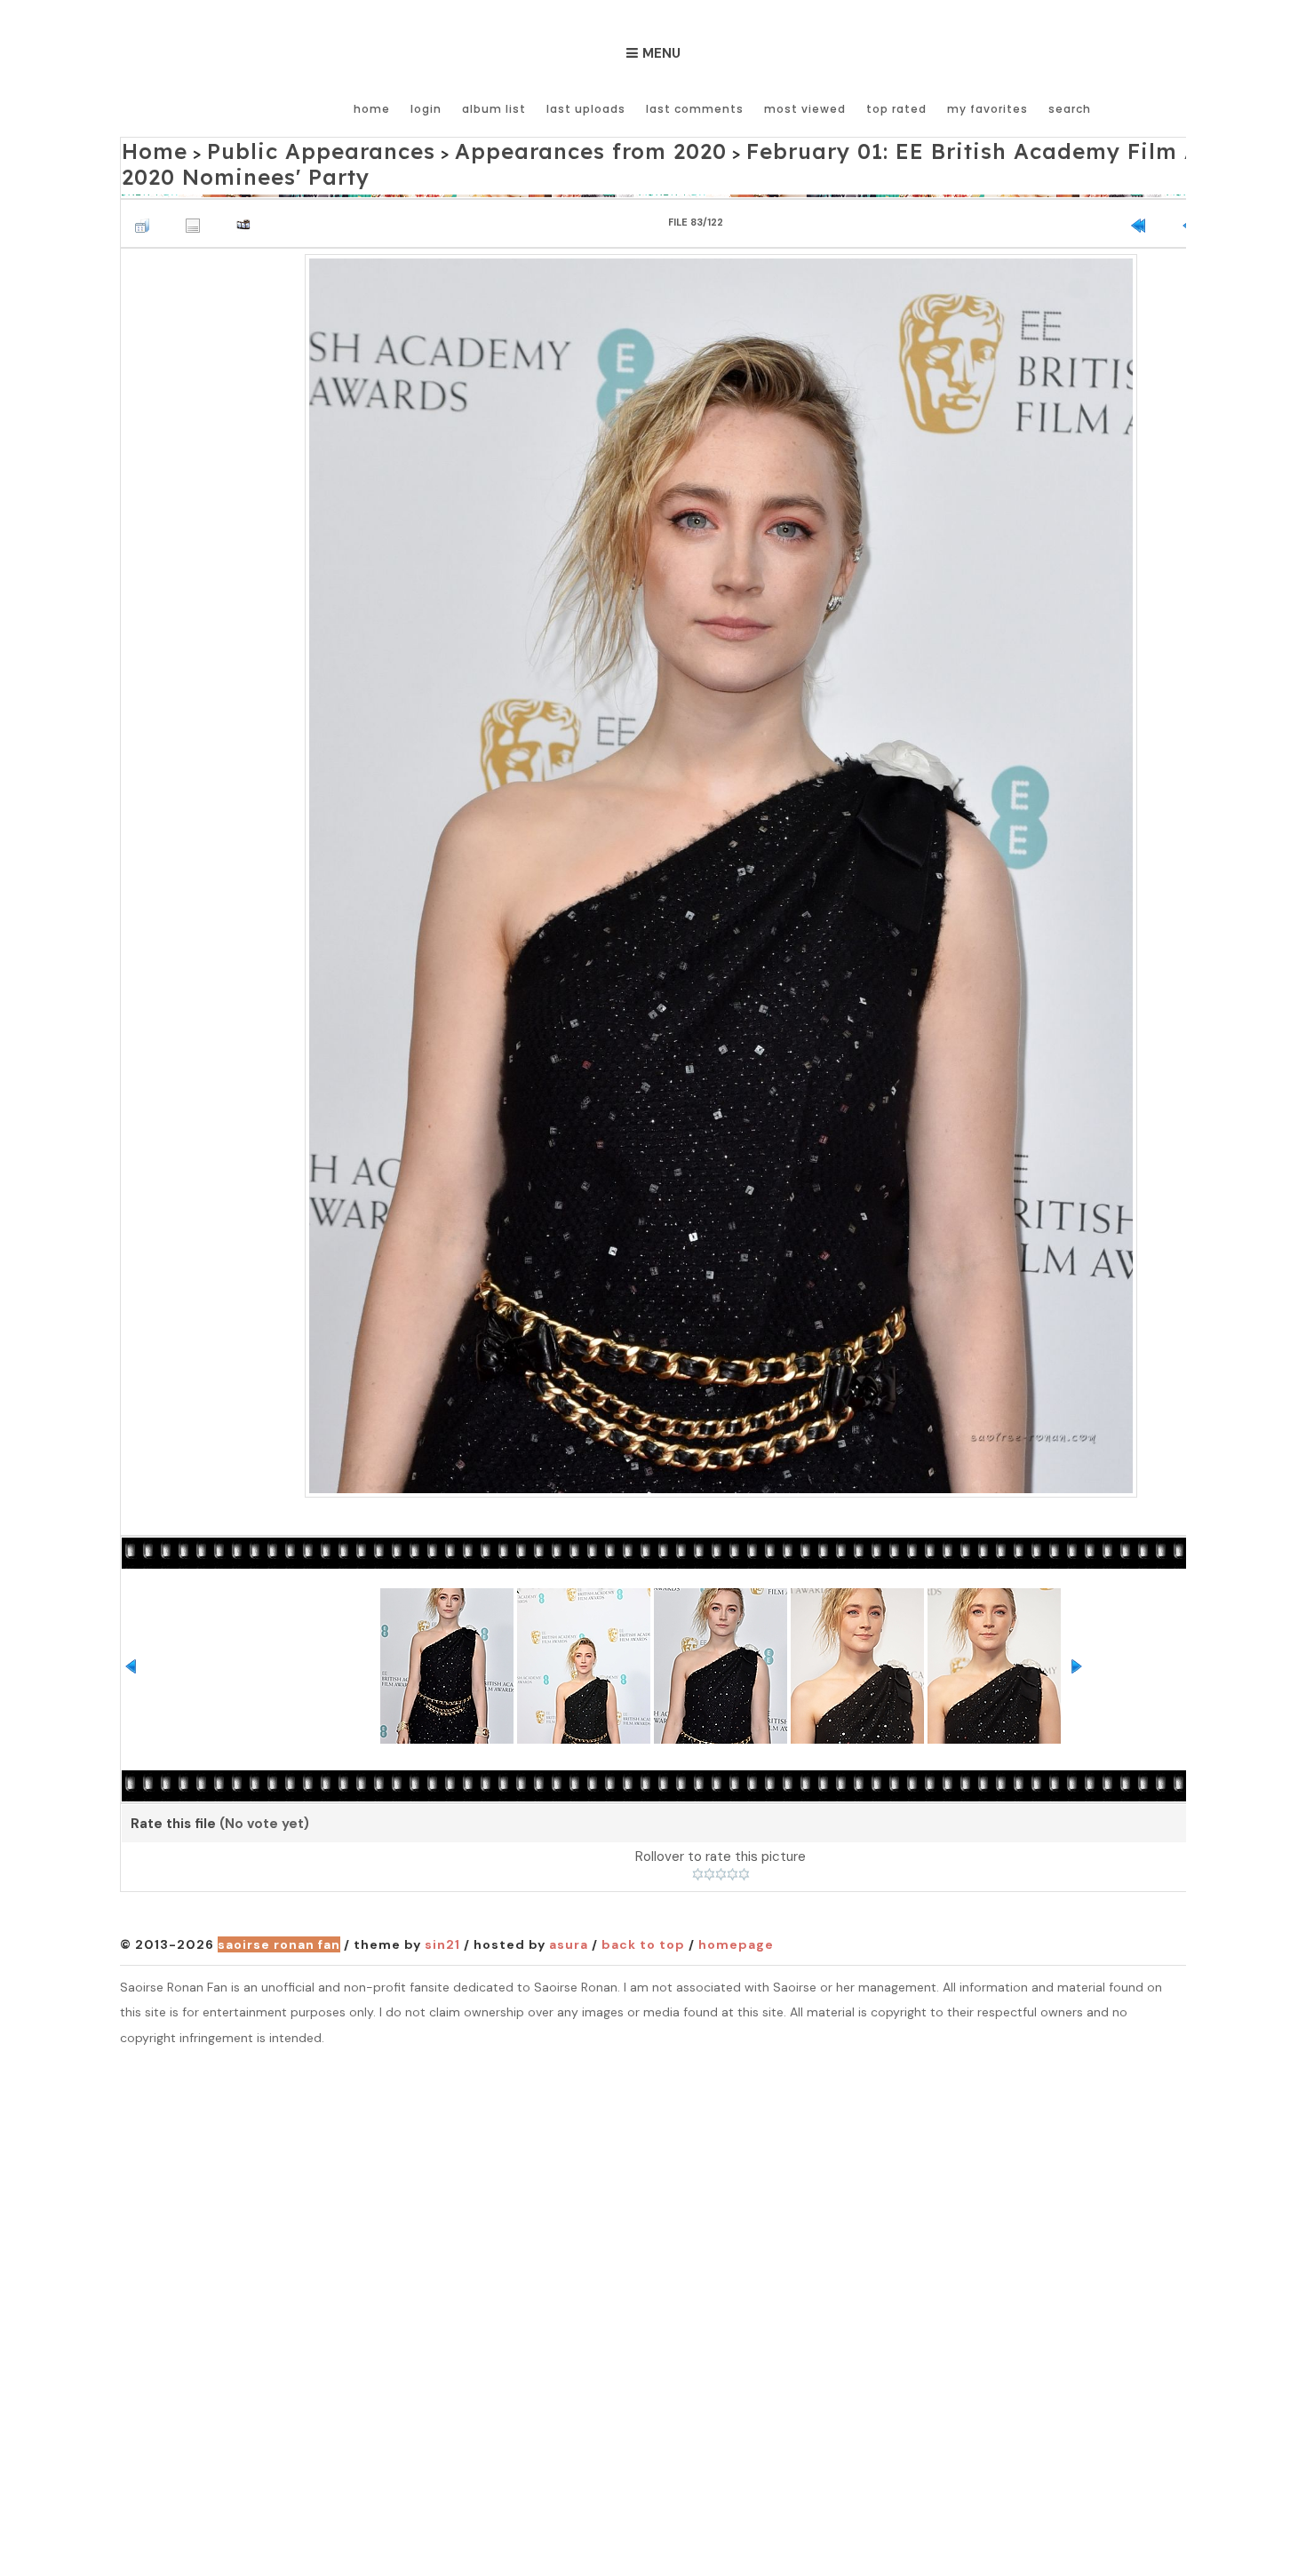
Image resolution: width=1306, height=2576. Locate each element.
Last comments (695, 109)
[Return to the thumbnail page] (147, 190)
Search (1070, 109)
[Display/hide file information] (197, 190)
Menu (661, 53)
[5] (744, 1844)
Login (426, 109)
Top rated (896, 109)
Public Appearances (278, 148)
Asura (569, 1914)
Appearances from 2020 (488, 148)
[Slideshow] (248, 190)
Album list (494, 109)
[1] (698, 1844)
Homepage (736, 1914)
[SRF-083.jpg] (721, 843)
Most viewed (805, 109)
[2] (709, 1844)
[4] (733, 1844)
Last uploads (586, 109)
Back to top (643, 1914)
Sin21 (442, 1914)
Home (372, 109)
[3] (721, 1844)
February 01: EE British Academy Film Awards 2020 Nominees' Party (910, 148)
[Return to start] (1143, 190)
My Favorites (987, 109)
